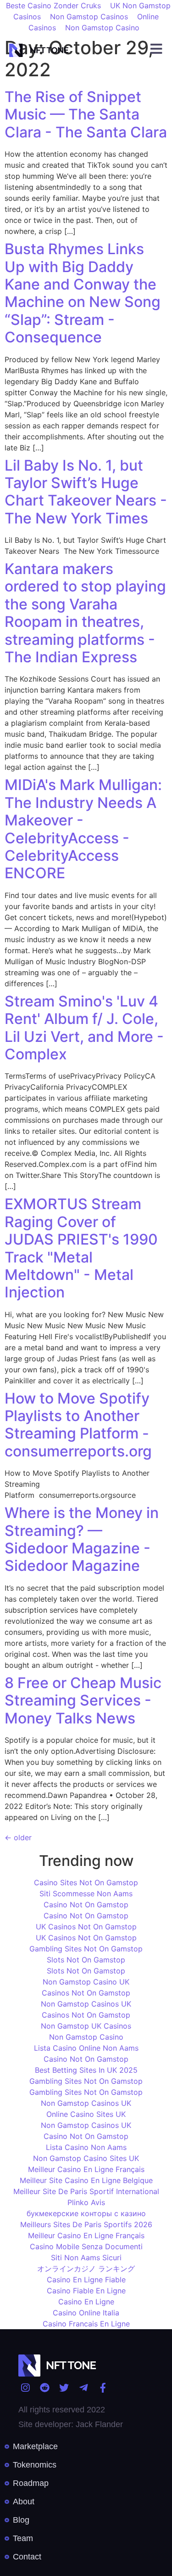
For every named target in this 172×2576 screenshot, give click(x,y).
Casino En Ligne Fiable (86, 2280)
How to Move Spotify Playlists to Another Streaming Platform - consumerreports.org (78, 1425)
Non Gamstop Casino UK (86, 1982)
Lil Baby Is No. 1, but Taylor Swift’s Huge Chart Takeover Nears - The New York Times (86, 492)
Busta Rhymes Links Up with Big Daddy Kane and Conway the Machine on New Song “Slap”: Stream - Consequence (83, 293)
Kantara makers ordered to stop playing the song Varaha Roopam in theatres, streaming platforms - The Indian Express (85, 613)
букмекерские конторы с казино (86, 2213)
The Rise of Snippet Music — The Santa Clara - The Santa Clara (86, 114)
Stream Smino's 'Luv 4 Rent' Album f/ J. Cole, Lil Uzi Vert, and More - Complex (84, 1028)
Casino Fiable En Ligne (86, 2291)
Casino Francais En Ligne (86, 2324)
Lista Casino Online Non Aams (86, 2048)
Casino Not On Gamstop (86, 1905)
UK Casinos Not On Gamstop (86, 1927)
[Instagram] (25, 2388)
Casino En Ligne (86, 2302)
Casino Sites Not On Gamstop (86, 1882)
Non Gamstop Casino (102, 28)
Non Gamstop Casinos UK (86, 2004)
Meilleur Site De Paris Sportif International (86, 2191)
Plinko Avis (86, 2202)
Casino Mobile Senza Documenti (86, 2246)
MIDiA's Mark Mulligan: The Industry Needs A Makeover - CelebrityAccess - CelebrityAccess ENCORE (83, 829)
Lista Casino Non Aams (86, 2147)
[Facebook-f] (103, 2388)
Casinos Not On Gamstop (86, 1993)
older (18, 1837)
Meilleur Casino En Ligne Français (86, 2169)
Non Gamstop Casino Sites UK (86, 2158)
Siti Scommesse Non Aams (86, 1894)
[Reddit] (44, 2388)
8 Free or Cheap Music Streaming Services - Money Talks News (83, 1700)
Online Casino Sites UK (86, 2114)
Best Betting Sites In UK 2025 (86, 2070)
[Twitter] (64, 2388)
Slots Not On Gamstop (86, 1960)
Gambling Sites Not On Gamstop (86, 1949)
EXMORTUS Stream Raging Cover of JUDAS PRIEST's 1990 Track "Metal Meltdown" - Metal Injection (81, 1248)
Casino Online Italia (86, 2313)
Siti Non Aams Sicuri (86, 2258)
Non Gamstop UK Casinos (86, 2026)
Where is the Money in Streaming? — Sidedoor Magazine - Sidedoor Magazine (82, 1539)
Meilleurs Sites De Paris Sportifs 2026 (86, 2224)
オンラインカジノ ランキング (86, 2269)
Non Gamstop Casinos (89, 17)
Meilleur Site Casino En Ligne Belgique (86, 2180)
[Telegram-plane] (83, 2388)
